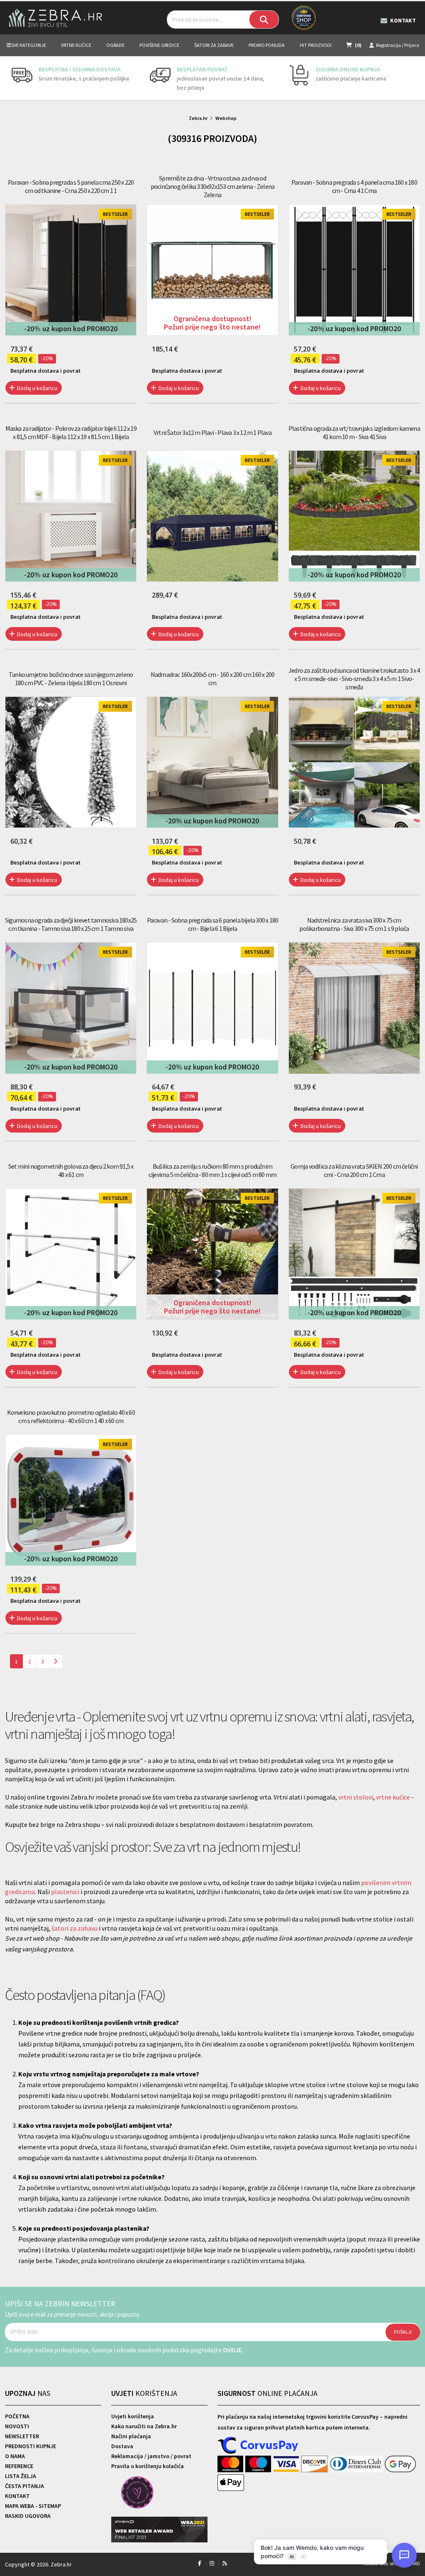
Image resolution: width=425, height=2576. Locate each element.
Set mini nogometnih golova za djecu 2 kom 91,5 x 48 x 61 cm (71, 1170)
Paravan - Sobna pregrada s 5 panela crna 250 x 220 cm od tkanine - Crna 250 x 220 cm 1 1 (71, 186)
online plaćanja (267, 2393)
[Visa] (287, 2464)
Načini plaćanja (131, 2436)
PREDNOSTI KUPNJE (31, 2446)
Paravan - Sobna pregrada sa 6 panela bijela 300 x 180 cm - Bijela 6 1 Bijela (212, 924)
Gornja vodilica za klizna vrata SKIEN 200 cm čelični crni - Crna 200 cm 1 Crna (354, 1170)
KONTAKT (17, 2496)
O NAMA (15, 2456)
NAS (28, 2393)
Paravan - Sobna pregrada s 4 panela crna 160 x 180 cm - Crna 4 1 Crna (354, 186)
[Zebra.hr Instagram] (212, 2563)
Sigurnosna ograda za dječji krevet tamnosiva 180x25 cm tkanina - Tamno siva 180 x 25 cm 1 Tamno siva (71, 924)
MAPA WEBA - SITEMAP (33, 2506)
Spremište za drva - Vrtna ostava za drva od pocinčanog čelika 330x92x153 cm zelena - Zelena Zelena (212, 186)
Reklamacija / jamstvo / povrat (151, 2456)
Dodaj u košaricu (37, 388)
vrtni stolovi (356, 1797)
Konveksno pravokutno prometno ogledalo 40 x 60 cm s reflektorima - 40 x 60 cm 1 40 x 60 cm (71, 1416)
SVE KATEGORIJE (29, 45)
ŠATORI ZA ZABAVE (214, 45)
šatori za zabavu (74, 1928)
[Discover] (315, 2464)
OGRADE (115, 45)
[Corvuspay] (258, 2446)
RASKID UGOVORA (28, 2516)
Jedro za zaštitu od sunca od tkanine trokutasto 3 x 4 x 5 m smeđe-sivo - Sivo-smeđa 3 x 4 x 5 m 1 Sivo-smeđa (354, 679)
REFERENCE (19, 2466)
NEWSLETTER (22, 2436)
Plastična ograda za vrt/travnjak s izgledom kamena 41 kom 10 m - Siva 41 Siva (354, 432)
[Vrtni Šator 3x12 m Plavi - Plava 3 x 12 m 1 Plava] (212, 516)
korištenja (144, 2393)
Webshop (226, 118)
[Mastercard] (231, 2464)
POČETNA (17, 2416)
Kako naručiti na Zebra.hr (144, 2426)
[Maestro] (259, 2464)
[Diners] (357, 2464)
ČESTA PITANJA (24, 2486)
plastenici (65, 1892)
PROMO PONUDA (267, 45)
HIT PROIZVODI (316, 45)
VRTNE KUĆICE (76, 45)
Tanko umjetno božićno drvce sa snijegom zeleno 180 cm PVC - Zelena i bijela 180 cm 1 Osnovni (71, 679)
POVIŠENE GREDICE (159, 45)
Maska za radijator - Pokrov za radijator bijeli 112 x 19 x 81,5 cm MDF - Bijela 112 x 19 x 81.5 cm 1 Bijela (71, 432)
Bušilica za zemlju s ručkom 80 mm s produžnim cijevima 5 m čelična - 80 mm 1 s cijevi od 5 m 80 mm (212, 1170)
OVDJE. (233, 2350)
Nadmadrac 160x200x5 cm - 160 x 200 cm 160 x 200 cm (212, 679)
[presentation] (11, 78)
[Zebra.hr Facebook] (200, 2563)
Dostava (122, 2446)
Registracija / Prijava (398, 45)
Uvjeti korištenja (133, 2416)
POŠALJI (403, 2332)
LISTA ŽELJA (21, 2476)
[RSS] (225, 2563)
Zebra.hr (198, 118)
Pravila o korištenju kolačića (148, 2466)
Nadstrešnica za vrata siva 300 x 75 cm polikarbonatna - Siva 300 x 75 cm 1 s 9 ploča (354, 924)
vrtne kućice (393, 1797)
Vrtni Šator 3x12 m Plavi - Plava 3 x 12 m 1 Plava (212, 432)
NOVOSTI (17, 2426)
